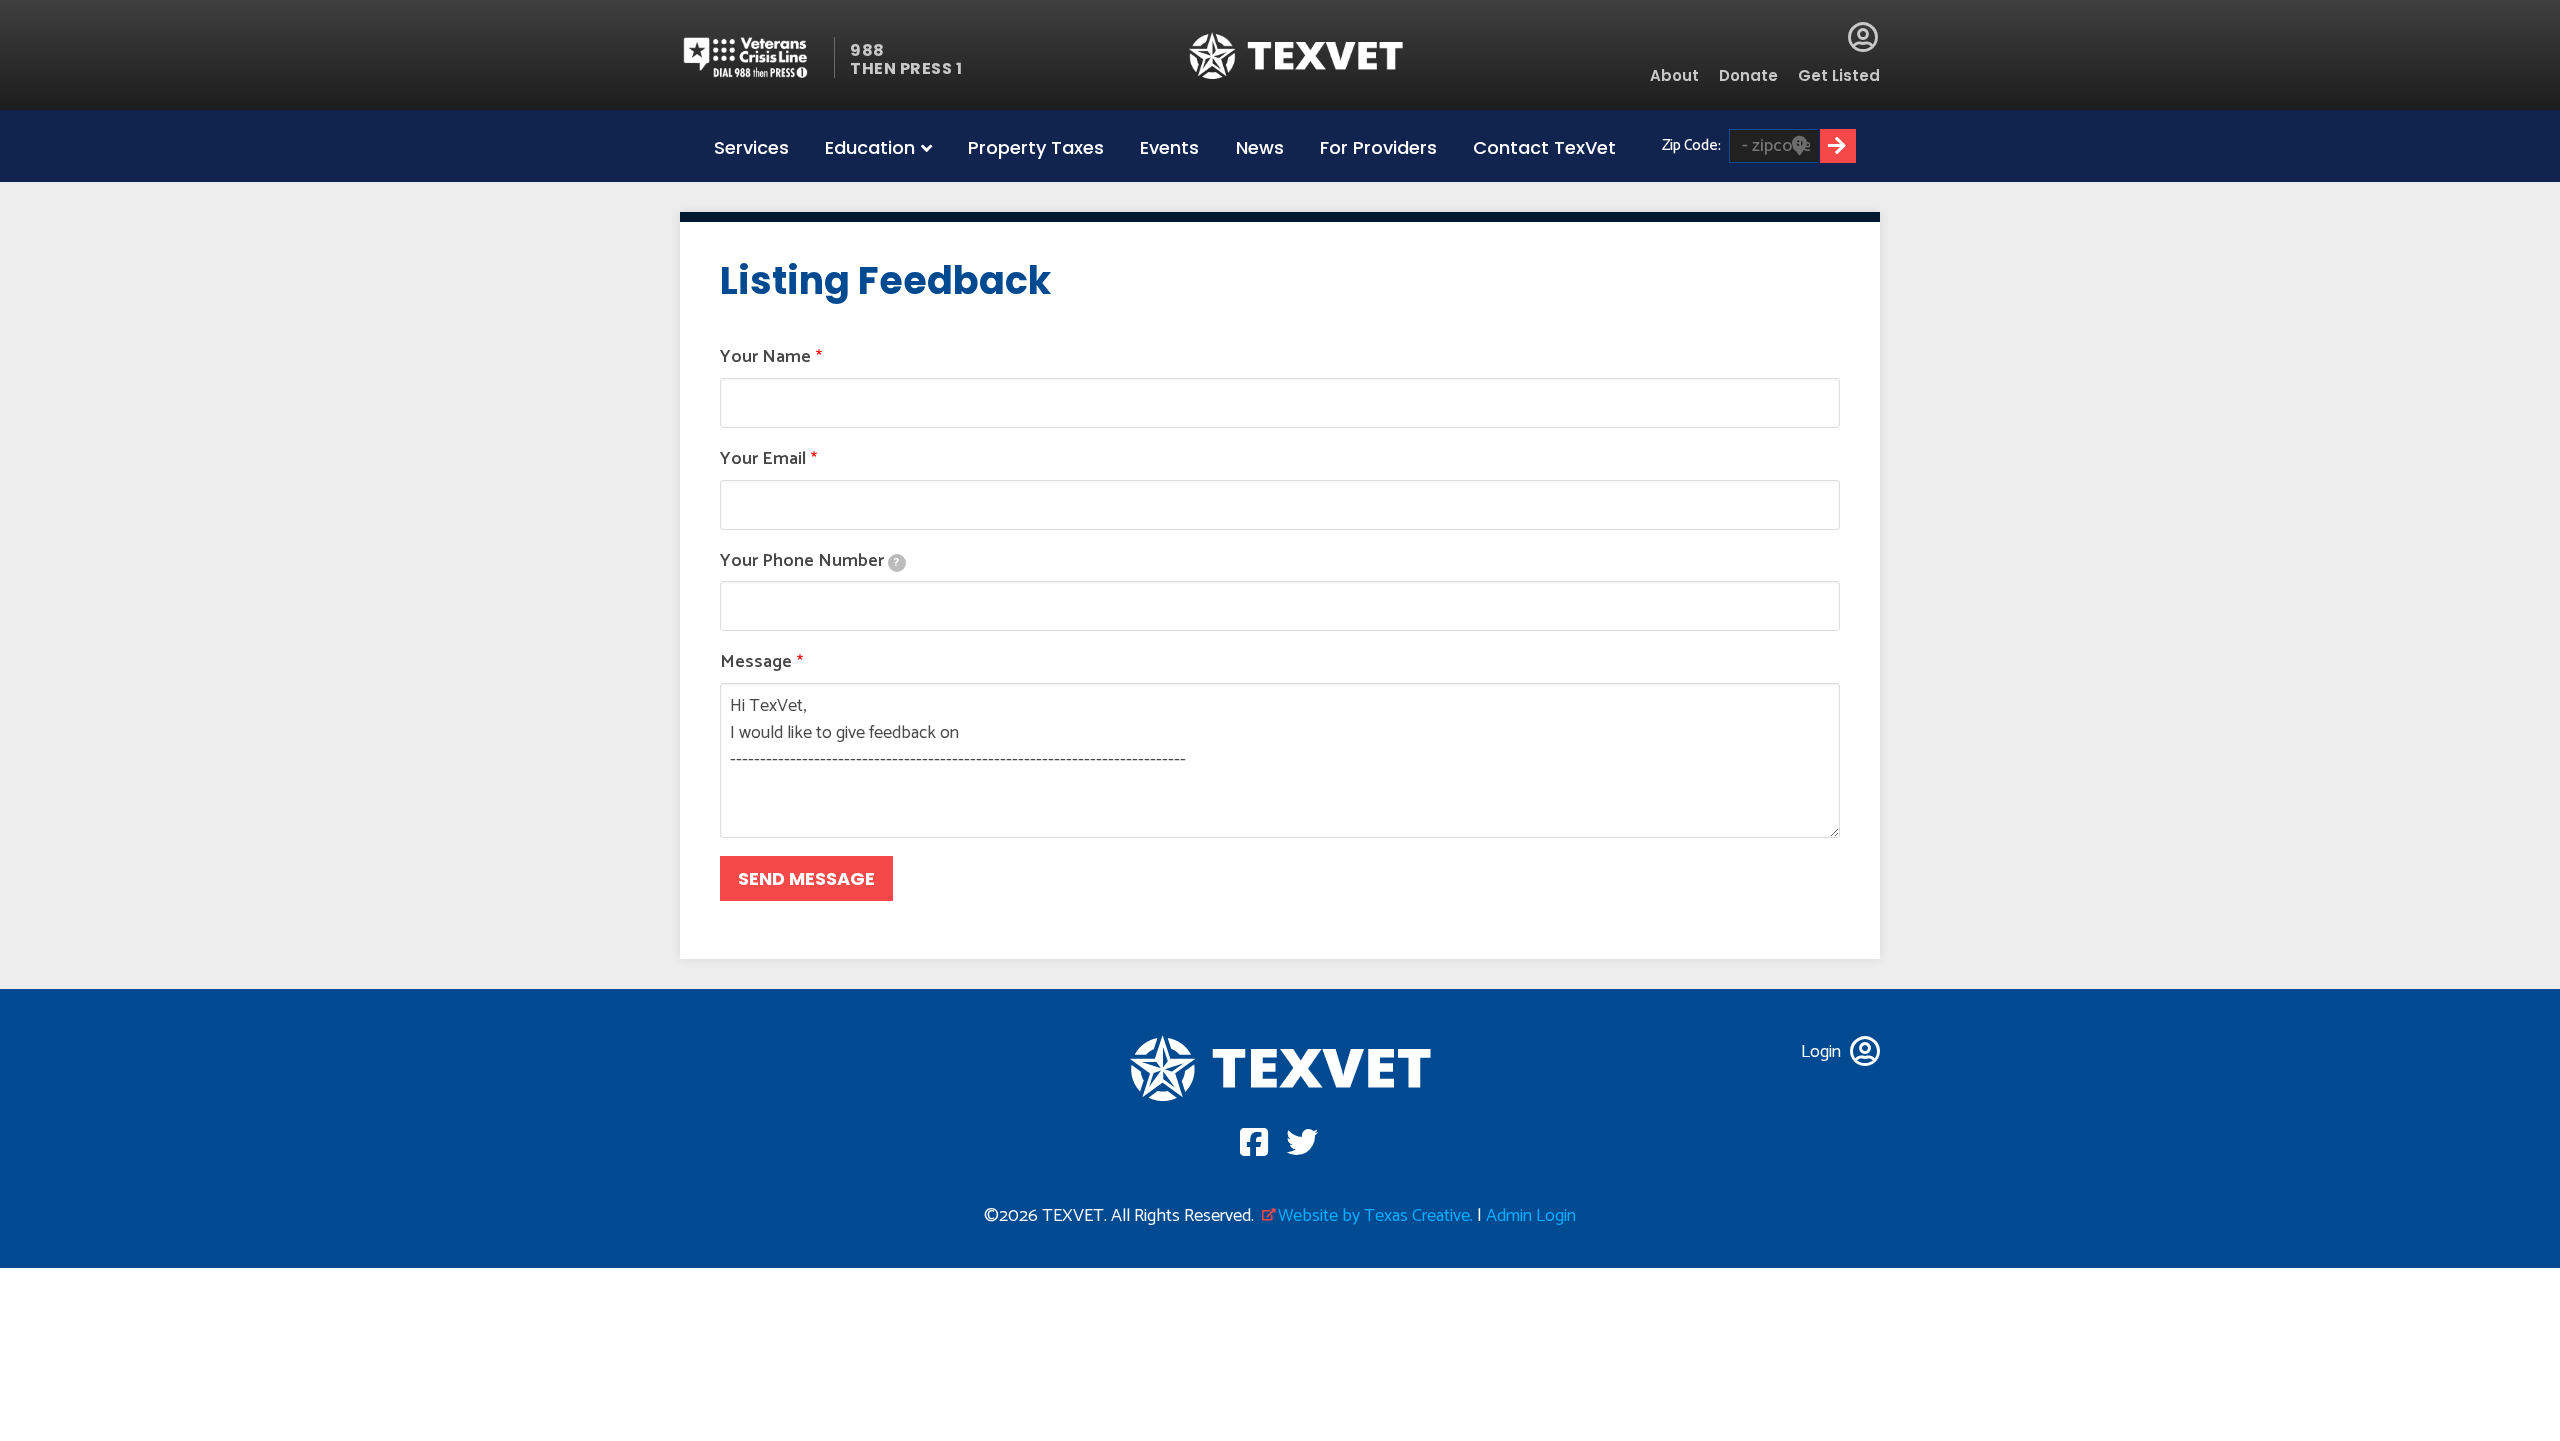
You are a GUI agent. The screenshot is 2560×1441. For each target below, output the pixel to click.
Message (756, 662)
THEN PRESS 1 (906, 68)
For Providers (1378, 147)
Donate (1748, 75)
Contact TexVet (1544, 147)
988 (867, 50)
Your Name (765, 357)
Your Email (763, 459)
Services (751, 147)
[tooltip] (897, 563)
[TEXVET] (1296, 55)
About (1674, 75)
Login (1863, 37)
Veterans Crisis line (757, 57)
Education (870, 147)
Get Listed (1839, 75)
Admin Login (1531, 1216)
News (1260, 147)
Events (1169, 147)
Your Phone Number (809, 561)
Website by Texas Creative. (1375, 1216)
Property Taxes (1036, 147)
